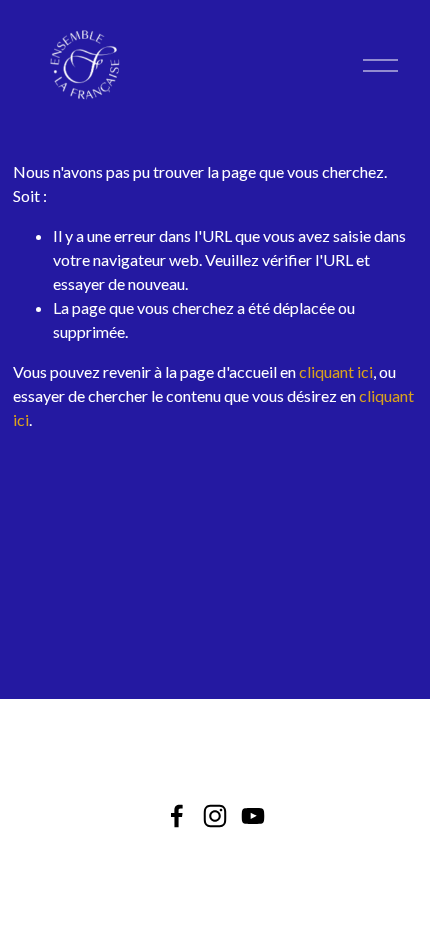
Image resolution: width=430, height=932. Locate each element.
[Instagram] (215, 816)
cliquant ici (336, 371)
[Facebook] (177, 816)
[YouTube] (253, 816)
